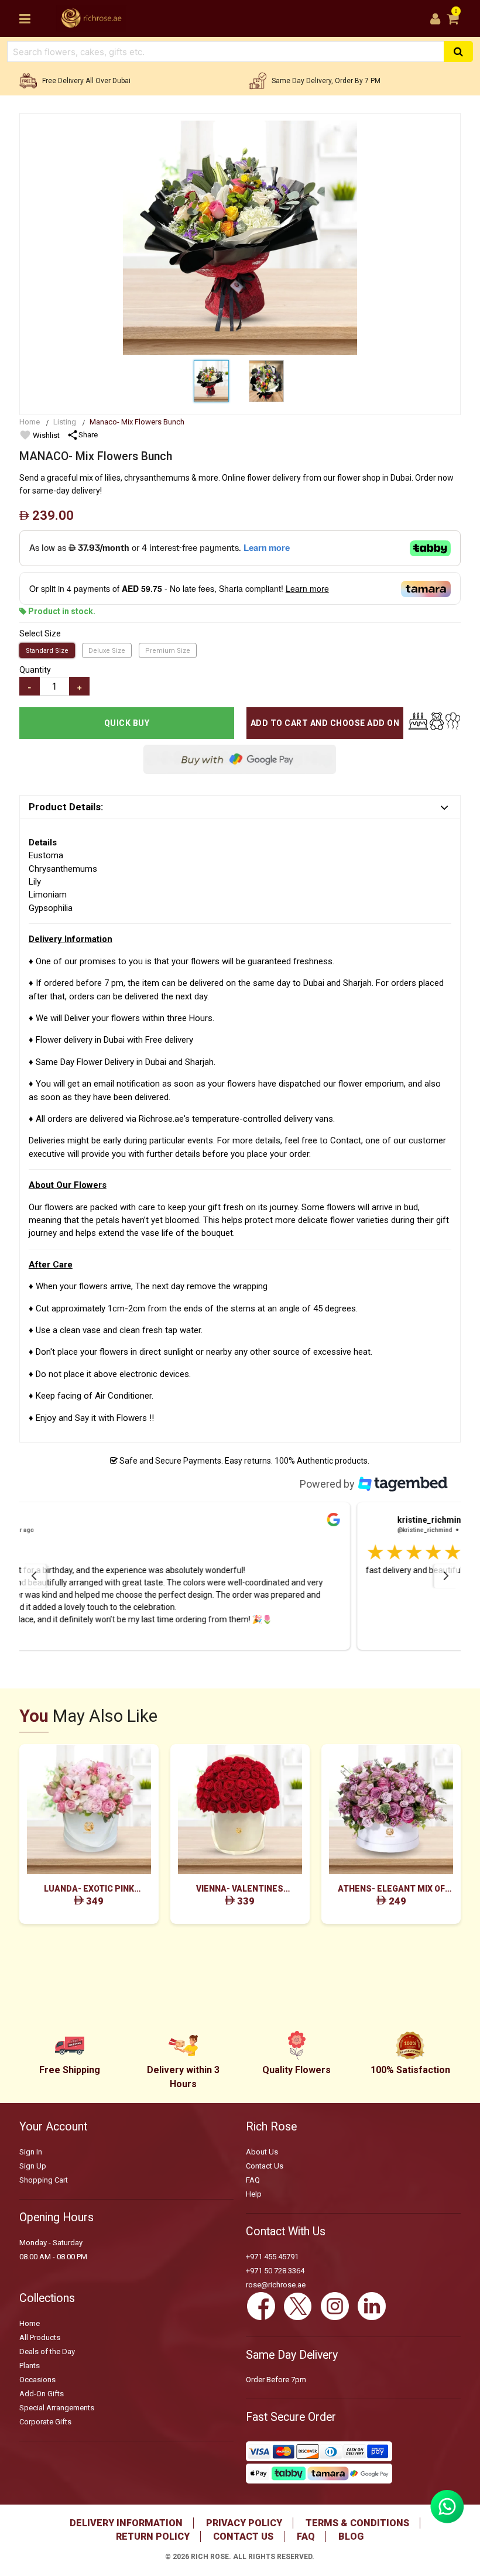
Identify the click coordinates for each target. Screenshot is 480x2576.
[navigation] (34, 1576)
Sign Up (33, 2166)
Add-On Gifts (42, 2394)
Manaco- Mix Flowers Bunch (137, 422)
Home (30, 422)
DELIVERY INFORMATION (126, 2523)
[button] (240, 1576)
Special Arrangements (57, 2408)
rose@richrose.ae (276, 2285)
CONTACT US (243, 2536)
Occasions (37, 2380)
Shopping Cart (44, 2180)
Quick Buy (127, 723)
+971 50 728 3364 (275, 2271)
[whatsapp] (447, 2520)
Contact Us (265, 2166)
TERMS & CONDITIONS (357, 2523)
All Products (40, 2337)
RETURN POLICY (153, 2536)
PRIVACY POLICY (244, 2523)
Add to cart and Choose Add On (325, 723)
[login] (435, 19)
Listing (65, 422)
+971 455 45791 (272, 2257)
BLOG (351, 2536)
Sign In (31, 2152)
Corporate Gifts (45, 2422)
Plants (30, 2366)
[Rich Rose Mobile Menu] (25, 19)
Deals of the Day (47, 2351)
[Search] (458, 52)
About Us (262, 2152)
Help (254, 2194)
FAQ (253, 2180)
